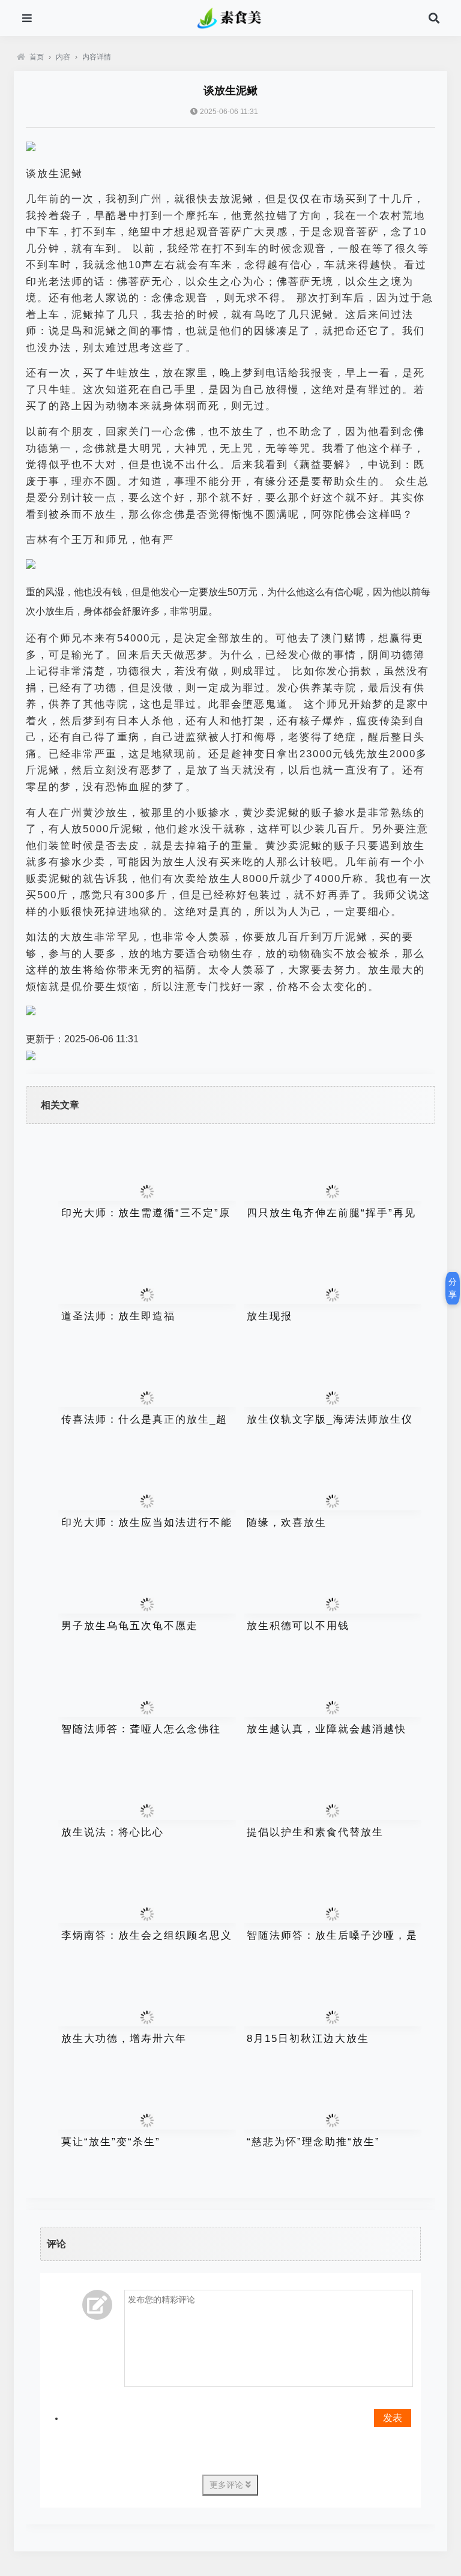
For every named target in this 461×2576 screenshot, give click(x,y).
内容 (63, 57)
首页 (37, 57)
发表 (393, 2418)
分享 (453, 1288)
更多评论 (227, 2485)
